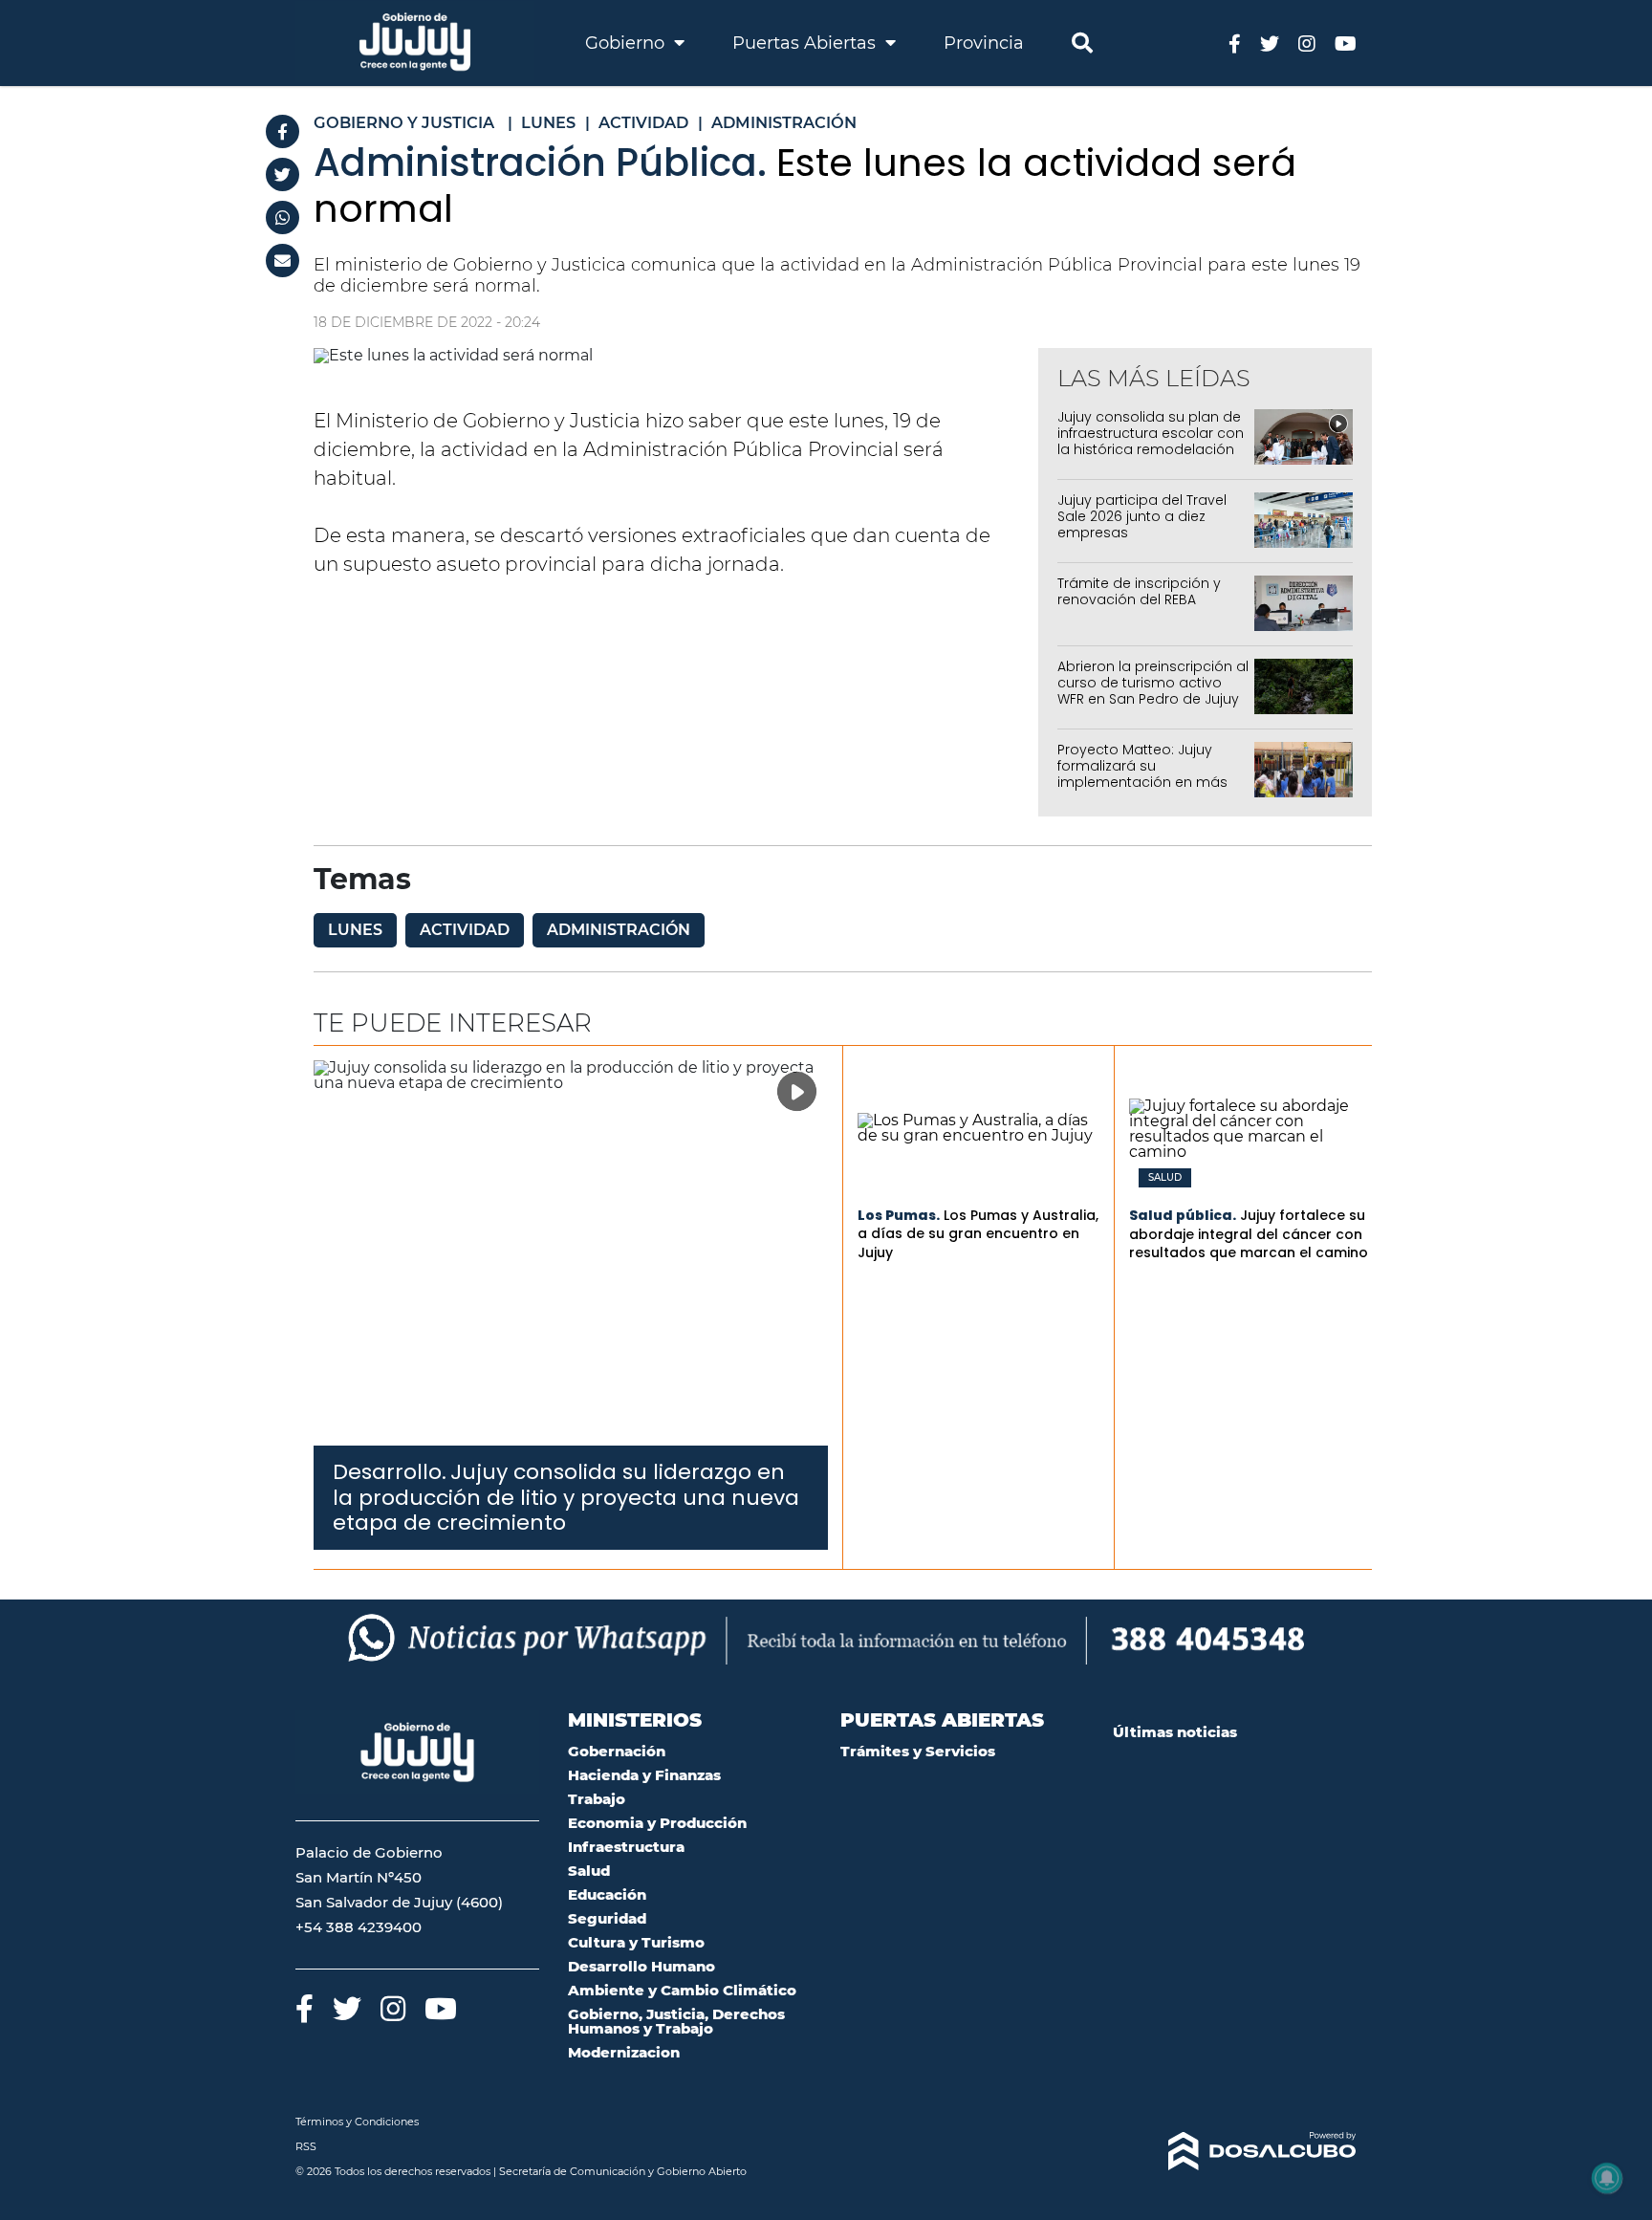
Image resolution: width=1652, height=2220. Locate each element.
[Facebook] (283, 131)
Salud (1165, 1178)
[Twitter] (283, 174)
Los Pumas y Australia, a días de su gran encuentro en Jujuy (978, 1234)
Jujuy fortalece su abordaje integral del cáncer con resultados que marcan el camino (1249, 1234)
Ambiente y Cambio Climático (682, 1990)
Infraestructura (626, 1847)
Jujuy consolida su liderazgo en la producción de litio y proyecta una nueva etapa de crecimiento (566, 1497)
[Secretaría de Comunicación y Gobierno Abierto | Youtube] (1346, 43)
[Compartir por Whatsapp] (283, 218)
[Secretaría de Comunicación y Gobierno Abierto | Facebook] (1235, 43)
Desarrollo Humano (641, 1966)
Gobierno (627, 43)
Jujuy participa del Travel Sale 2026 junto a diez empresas (1142, 516)
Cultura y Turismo (636, 1942)
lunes (355, 930)
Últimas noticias (1175, 1732)
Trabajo (597, 1799)
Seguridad (607, 1918)
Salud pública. (1183, 1215)
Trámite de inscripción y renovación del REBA (1139, 591)
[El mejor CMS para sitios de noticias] (1235, 2151)
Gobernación (617, 1751)
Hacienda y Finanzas (644, 1775)
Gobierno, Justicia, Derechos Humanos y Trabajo (676, 2021)
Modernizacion (624, 2052)
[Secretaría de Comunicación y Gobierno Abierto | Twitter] (1270, 43)
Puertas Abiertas (806, 43)
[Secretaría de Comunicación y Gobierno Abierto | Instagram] (1307, 43)
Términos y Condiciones (357, 2122)
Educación (607, 1894)
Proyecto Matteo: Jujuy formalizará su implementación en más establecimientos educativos (1142, 782)
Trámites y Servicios (918, 1751)
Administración (619, 930)
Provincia (984, 43)
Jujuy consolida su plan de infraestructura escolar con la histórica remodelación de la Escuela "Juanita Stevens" (1151, 449)
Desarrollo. (390, 1472)
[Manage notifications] (1607, 2178)
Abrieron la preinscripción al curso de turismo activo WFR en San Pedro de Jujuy (1153, 683)
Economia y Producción (657, 1823)
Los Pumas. (899, 1215)
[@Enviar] (283, 261)
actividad (465, 930)
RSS (306, 2146)
